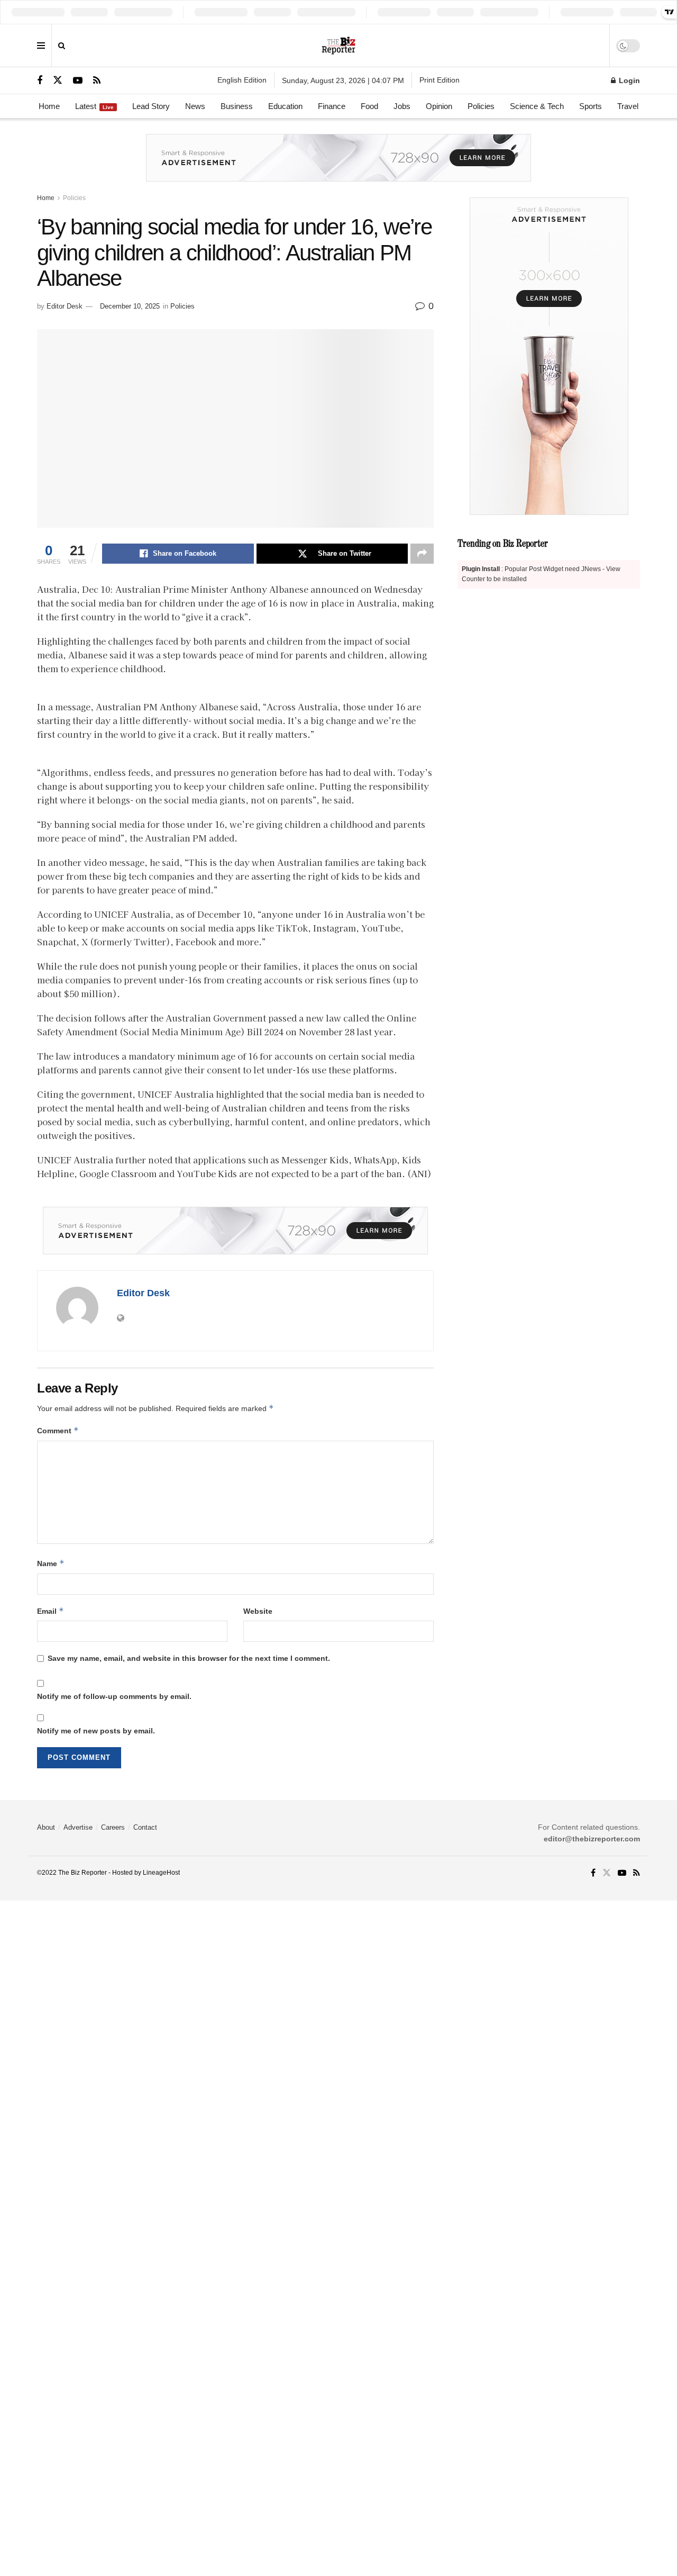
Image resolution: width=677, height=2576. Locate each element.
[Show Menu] (41, 46)
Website (258, 1611)
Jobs (402, 106)
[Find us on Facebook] (40, 81)
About (46, 1827)
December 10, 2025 (130, 306)
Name (51, 1563)
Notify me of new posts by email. (96, 1731)
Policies (481, 106)
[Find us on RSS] (97, 81)
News (195, 106)
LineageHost (161, 1873)
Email (51, 1611)
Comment (58, 1430)
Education (285, 106)
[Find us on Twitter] (58, 80)
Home (49, 106)
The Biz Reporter (83, 1873)
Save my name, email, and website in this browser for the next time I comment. (189, 1658)
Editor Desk (65, 306)
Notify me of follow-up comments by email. (114, 1696)
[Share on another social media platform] (422, 554)
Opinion (439, 106)
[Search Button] (62, 46)
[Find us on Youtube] (78, 81)
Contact (145, 1827)
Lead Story (151, 106)
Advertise (78, 1827)
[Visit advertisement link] (338, 166)
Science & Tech (537, 106)
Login (628, 80)
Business (237, 106)
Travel (628, 106)
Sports (591, 106)
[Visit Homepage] (339, 46)
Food (369, 106)
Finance (332, 106)
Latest (94, 106)
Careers (113, 1827)
